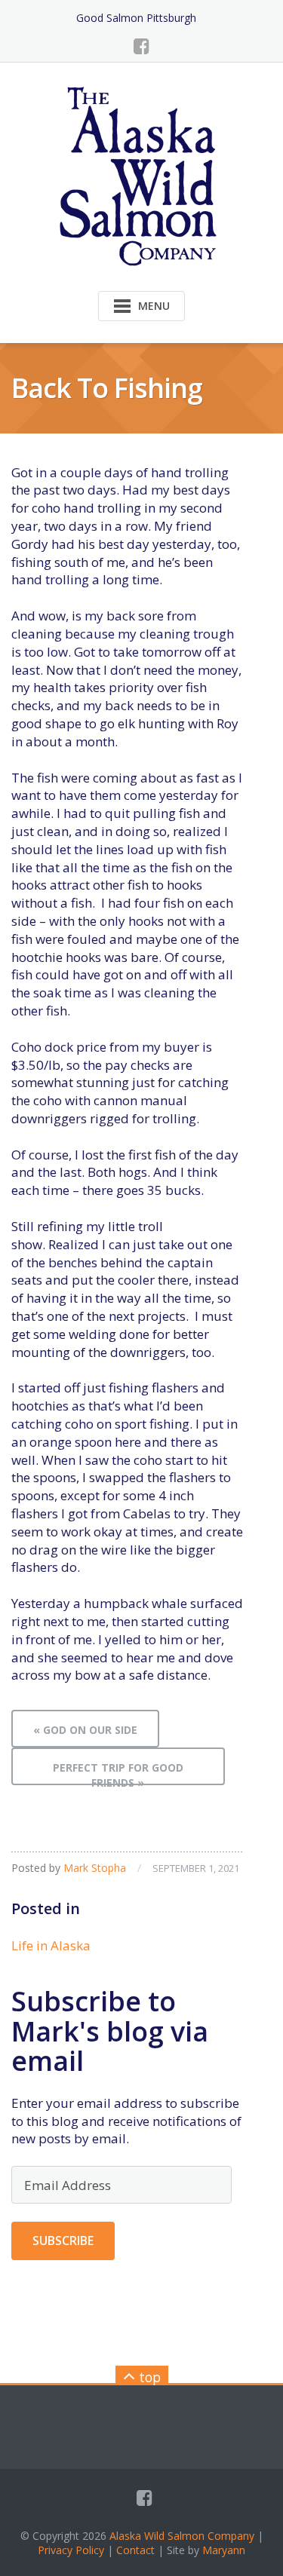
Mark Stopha (95, 1868)
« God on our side (85, 1730)
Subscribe (63, 2241)
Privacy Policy (71, 2550)
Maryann (224, 2550)
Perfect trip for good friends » (118, 1773)
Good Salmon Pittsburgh (136, 18)
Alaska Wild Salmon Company (182, 2536)
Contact (135, 2550)
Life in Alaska (51, 1945)
